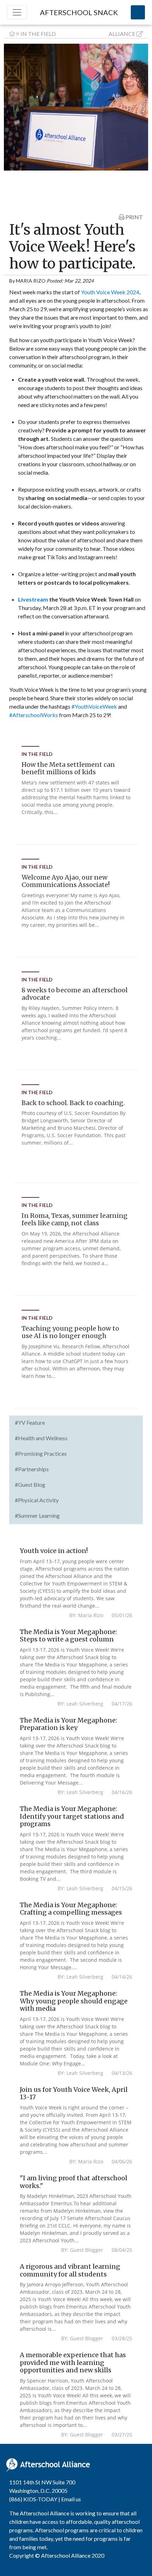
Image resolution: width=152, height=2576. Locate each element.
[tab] (76, 1423)
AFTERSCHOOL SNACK (79, 12)
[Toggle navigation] (17, 12)
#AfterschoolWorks (34, 715)
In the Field (38, 34)
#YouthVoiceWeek (94, 706)
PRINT (134, 217)
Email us (71, 2499)
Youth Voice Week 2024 (110, 292)
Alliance (122, 34)
